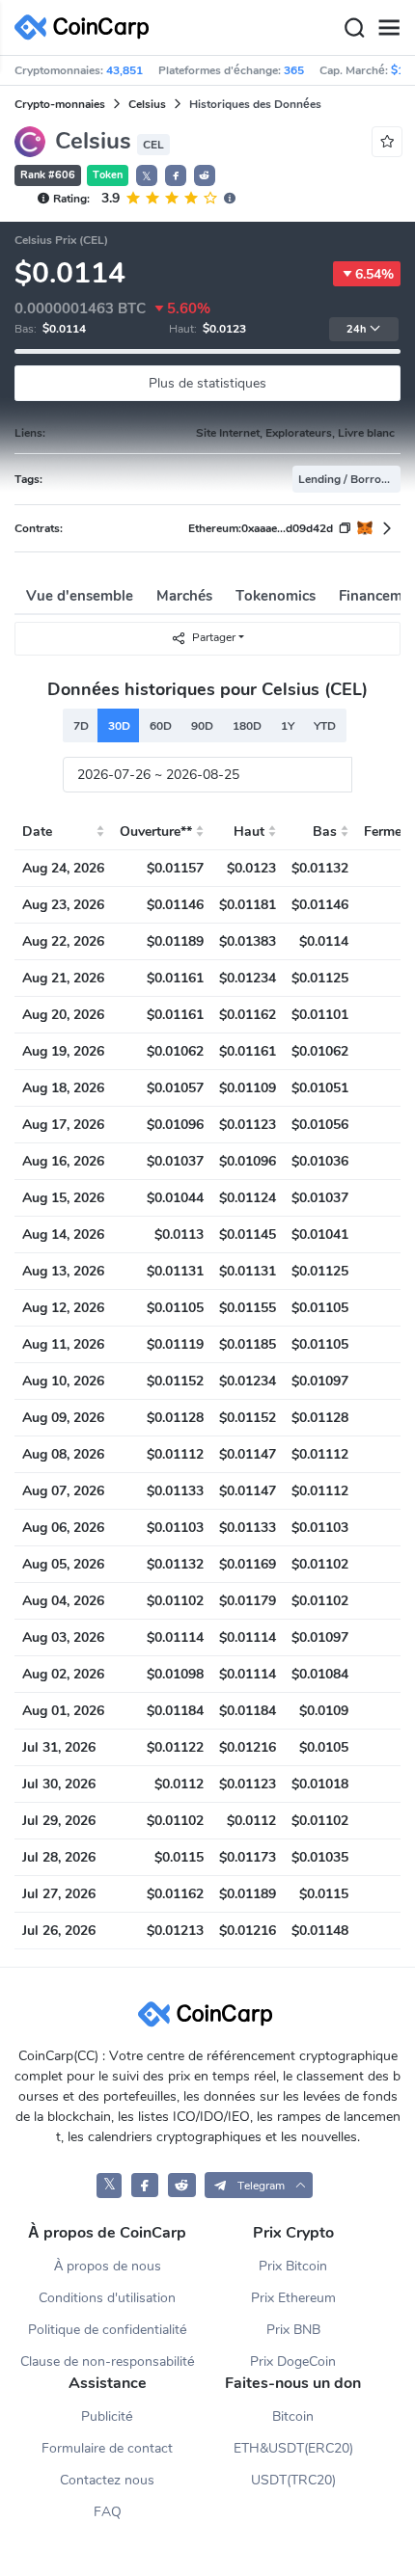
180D (247, 726)
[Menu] (389, 28)
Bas (325, 832)
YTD (325, 726)
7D (81, 726)
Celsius (147, 104)
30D (119, 726)
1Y (288, 726)
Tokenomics (276, 596)
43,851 (124, 70)
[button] (176, 175)
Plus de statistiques (207, 383)
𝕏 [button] (147, 176)
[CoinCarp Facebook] (145, 2185)
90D (202, 726)
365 (294, 70)
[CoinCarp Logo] (87, 27)
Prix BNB (293, 2330)
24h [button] (356, 329)
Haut (249, 832)
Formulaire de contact (107, 2448)
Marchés (184, 596)
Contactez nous (107, 2480)
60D (161, 726)
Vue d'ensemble (80, 596)
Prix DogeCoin (293, 2361)
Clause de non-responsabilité (108, 2361)
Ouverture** (156, 832)
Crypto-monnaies (60, 104)
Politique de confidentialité (108, 2330)
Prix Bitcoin (293, 2266)
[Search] (354, 28)
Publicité (107, 2416)
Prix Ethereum (293, 2298)
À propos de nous (108, 2266)
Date (37, 832)
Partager (214, 637)
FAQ (108, 2512)
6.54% (374, 274)
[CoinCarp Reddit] (182, 2185)
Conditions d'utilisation (107, 2298)
